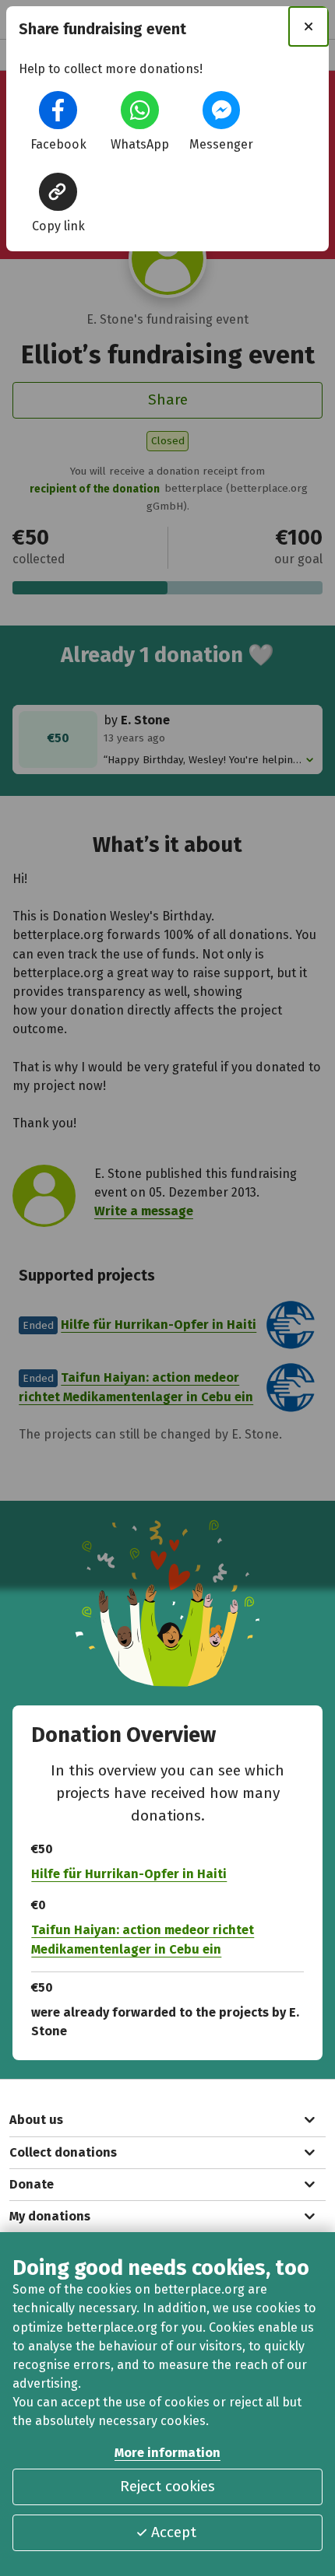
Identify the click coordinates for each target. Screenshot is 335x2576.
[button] (58, 110)
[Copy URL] (58, 191)
